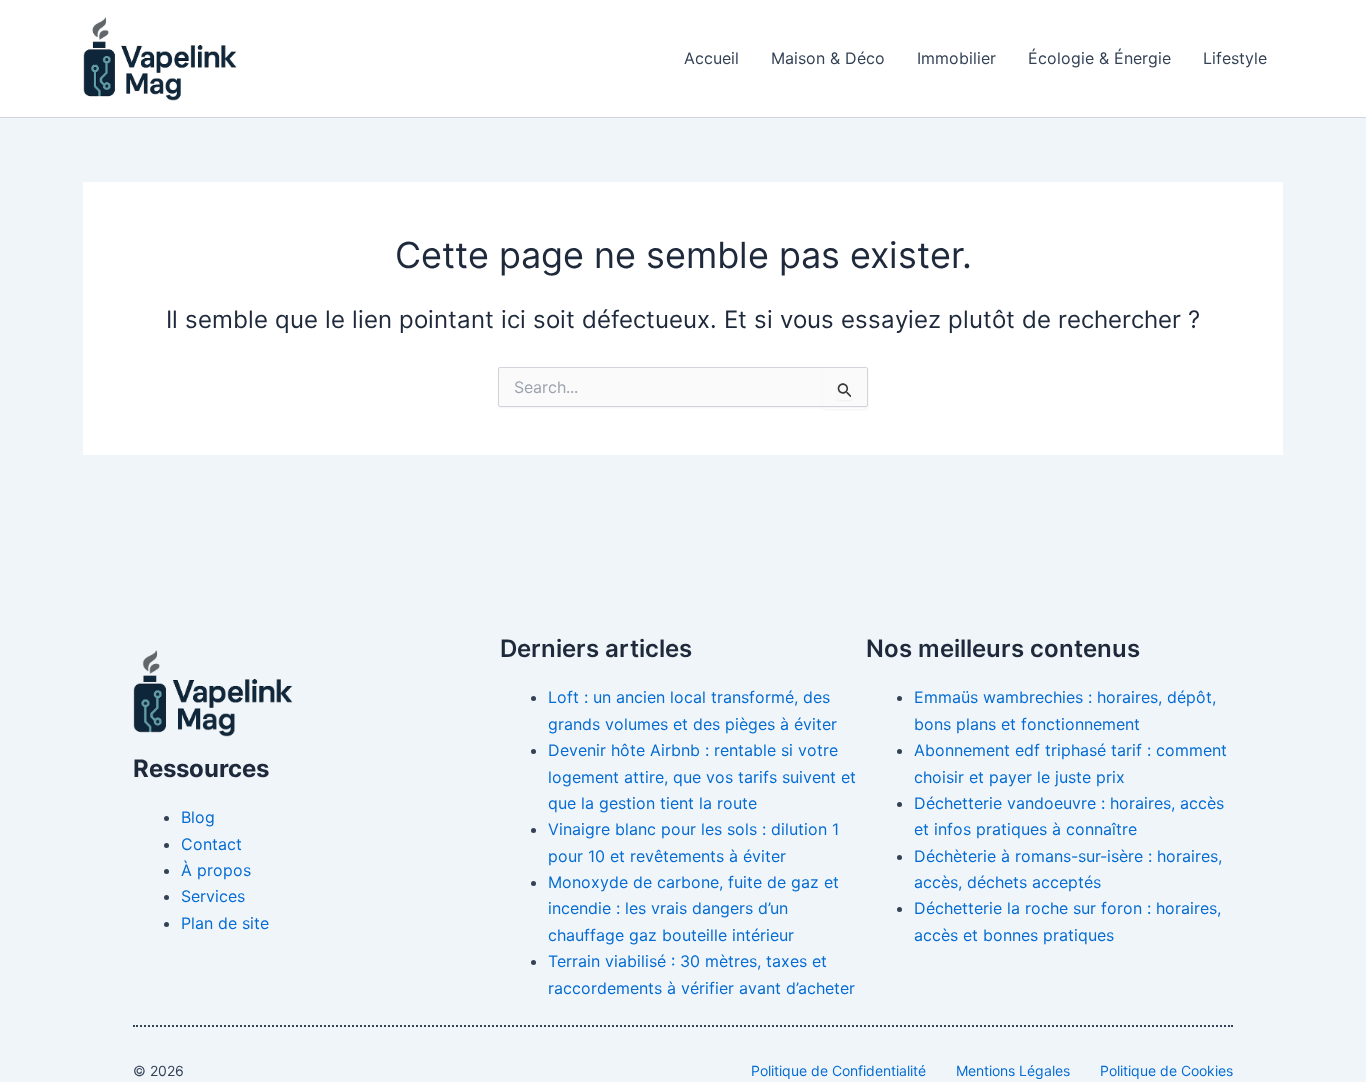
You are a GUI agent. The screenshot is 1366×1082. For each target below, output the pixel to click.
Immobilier (956, 58)
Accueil (711, 58)
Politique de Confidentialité (838, 1070)
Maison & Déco (828, 58)
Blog (198, 817)
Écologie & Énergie (1099, 58)
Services (213, 896)
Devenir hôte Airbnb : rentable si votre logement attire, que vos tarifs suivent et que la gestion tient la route (702, 776)
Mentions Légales (1013, 1070)
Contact (211, 844)
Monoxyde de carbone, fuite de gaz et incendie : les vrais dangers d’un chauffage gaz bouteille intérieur (693, 908)
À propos (216, 870)
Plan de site (225, 923)
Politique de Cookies (1166, 1070)
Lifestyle (1235, 58)
